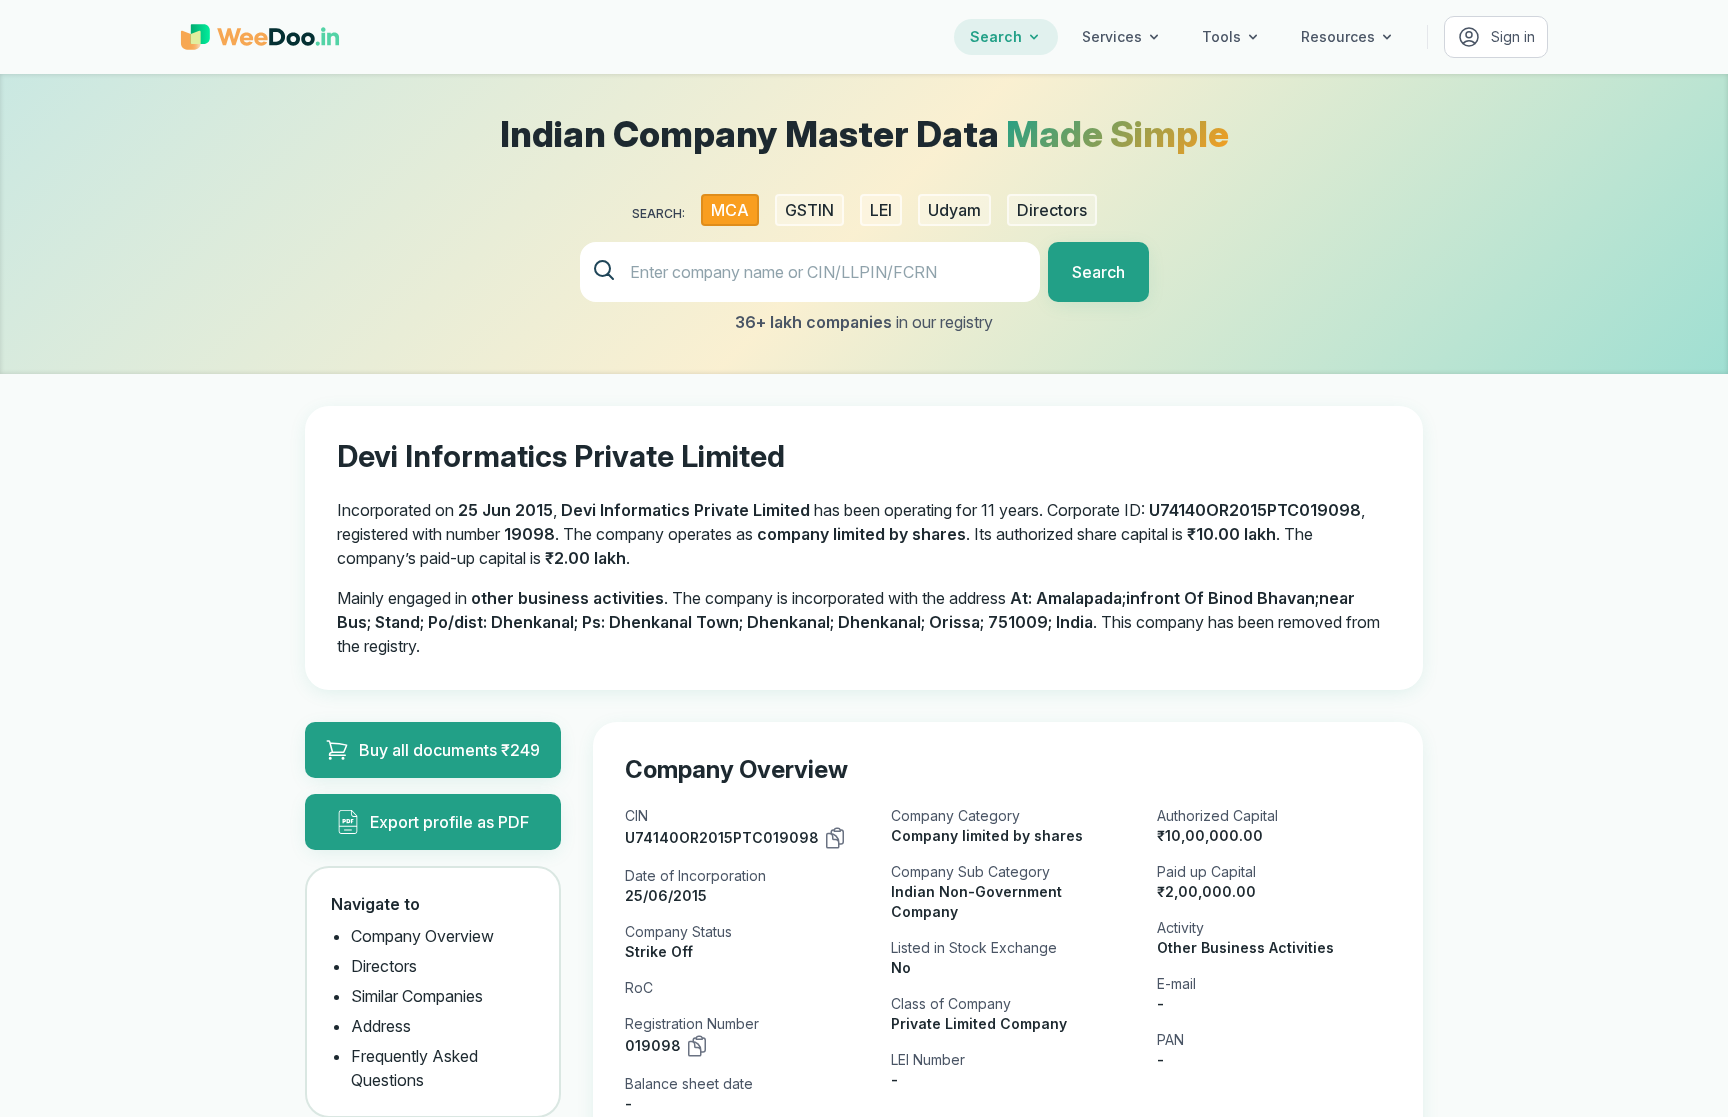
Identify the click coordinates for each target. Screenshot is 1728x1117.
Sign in (1513, 36)
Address (381, 1026)
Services (1112, 36)
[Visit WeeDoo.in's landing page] (260, 37)
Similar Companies (417, 996)
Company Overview (422, 936)
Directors (384, 966)
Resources (1338, 36)
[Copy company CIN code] (835, 838)
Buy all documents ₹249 (449, 750)
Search (996, 36)
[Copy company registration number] (697, 1046)
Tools (1221, 36)
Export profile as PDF (449, 822)
